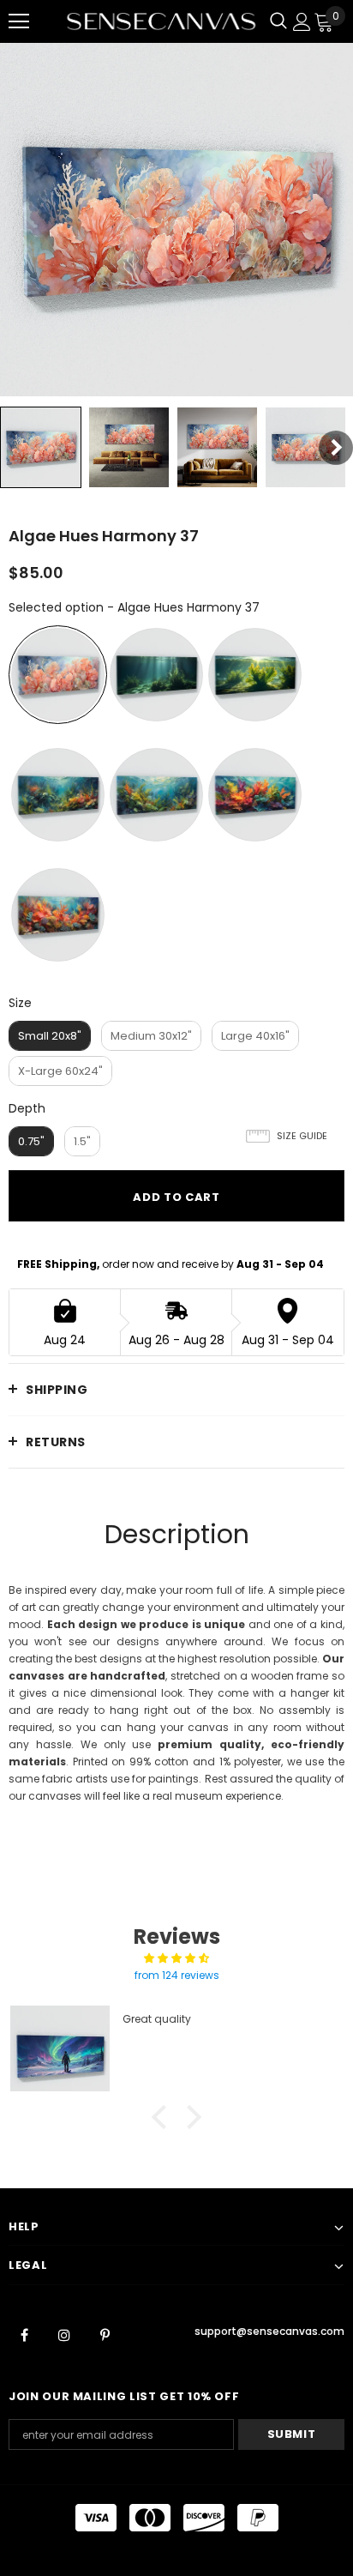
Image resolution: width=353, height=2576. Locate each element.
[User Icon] (302, 22)
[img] (176, 1958)
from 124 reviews (177, 1975)
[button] (164, 2117)
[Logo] (161, 22)
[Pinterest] (105, 2334)
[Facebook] (24, 2334)
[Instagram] (64, 2334)
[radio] (58, 675)
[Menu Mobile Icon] (19, 21)
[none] (41, 447)
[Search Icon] (278, 21)
